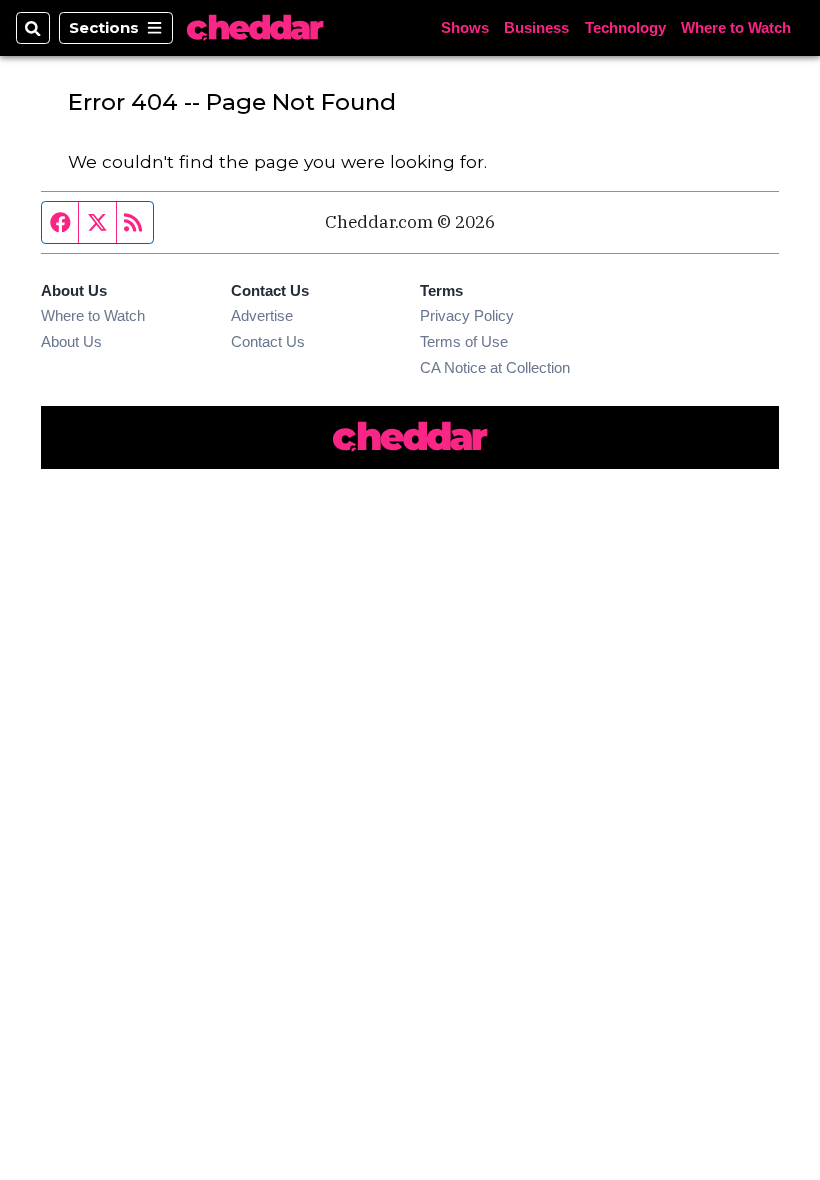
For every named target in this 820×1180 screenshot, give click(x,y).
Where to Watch (736, 27)
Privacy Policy (467, 315)
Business (536, 27)
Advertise (262, 315)
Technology (625, 27)
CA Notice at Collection (495, 367)
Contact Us (268, 341)
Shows (465, 27)
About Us (71, 341)
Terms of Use (464, 341)
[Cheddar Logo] (255, 28)
